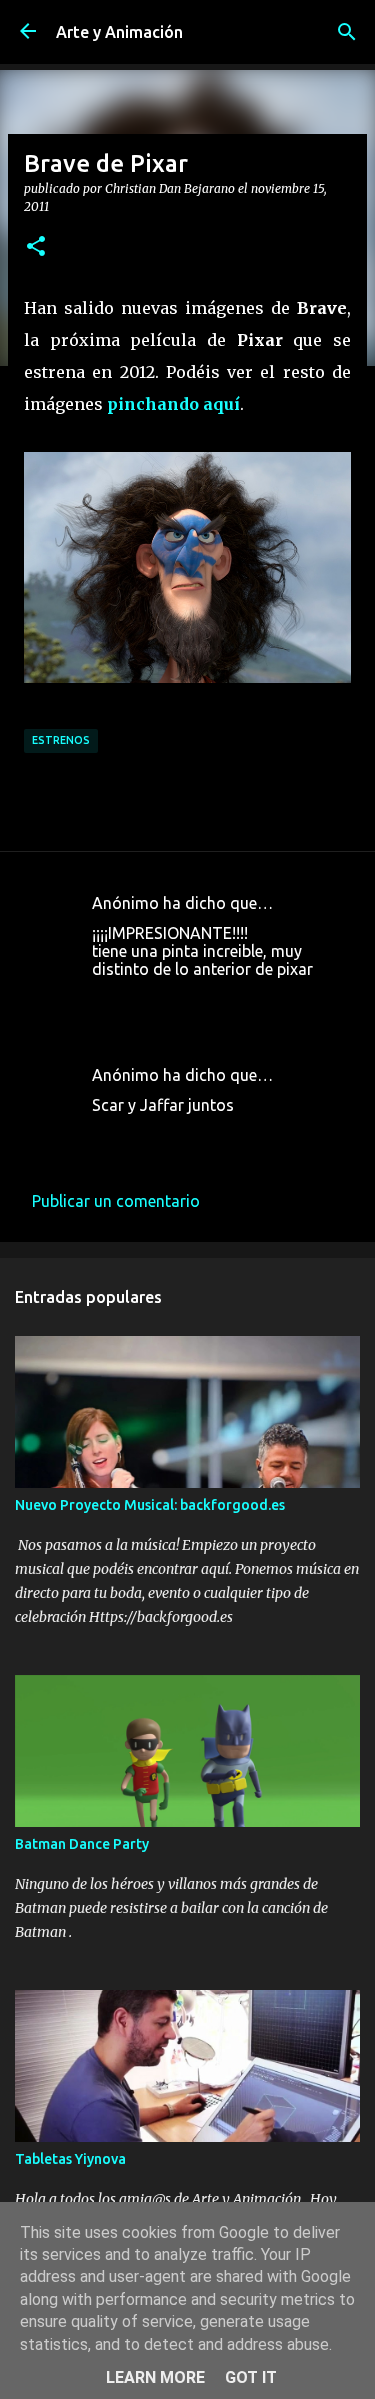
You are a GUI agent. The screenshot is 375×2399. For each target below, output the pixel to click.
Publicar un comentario (116, 1201)
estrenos (61, 740)
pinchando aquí (173, 404)
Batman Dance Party (82, 1844)
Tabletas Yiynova (70, 2159)
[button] (36, 247)
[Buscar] (347, 32)
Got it (251, 2377)
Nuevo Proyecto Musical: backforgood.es (150, 1505)
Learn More (155, 2377)
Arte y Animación (119, 32)
